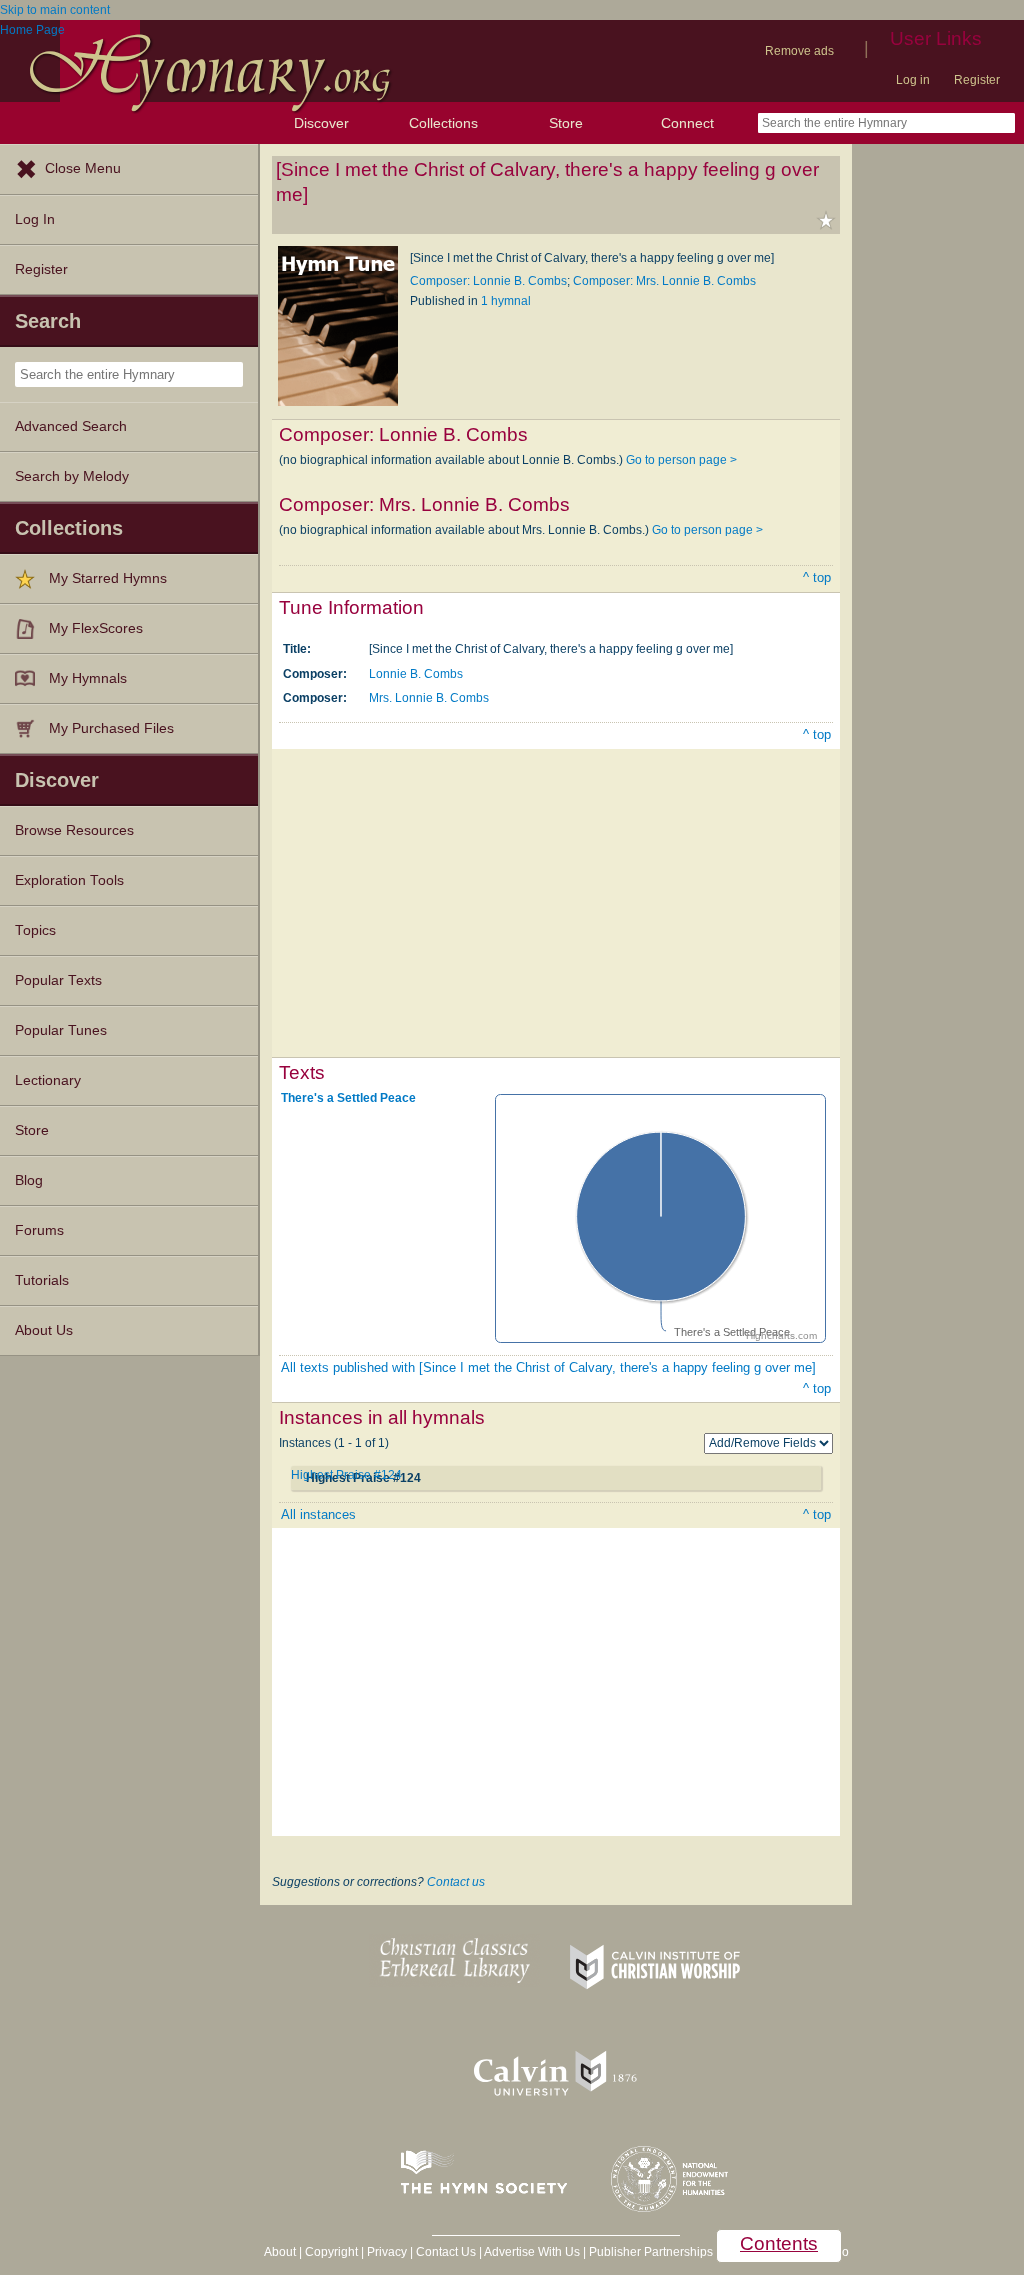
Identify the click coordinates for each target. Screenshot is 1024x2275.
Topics (35, 930)
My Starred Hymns (108, 578)
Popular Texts (58, 980)
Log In (35, 219)
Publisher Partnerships (651, 2252)
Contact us (456, 1882)
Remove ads (799, 51)
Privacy (387, 2252)
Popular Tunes (61, 1030)
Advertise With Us (532, 2252)
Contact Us (446, 2252)
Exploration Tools (69, 880)
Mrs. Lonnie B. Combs (429, 698)
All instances (318, 1514)
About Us (44, 1330)
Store (566, 123)
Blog (29, 1180)
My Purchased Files (111, 728)
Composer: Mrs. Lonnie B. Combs (664, 281)
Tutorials (42, 1280)
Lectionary (48, 1080)
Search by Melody (72, 476)
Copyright (331, 2252)
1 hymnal (506, 301)
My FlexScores (96, 628)
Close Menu (83, 168)
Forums (39, 1230)
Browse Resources (74, 830)
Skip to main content (55, 10)
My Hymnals (88, 678)
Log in (913, 80)
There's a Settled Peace (348, 1098)
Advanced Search (71, 426)
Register (977, 80)
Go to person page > (681, 460)
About (280, 2252)
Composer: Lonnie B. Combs (488, 281)
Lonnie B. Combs (416, 674)
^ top (817, 577)
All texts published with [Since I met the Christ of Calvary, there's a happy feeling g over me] (548, 1367)
